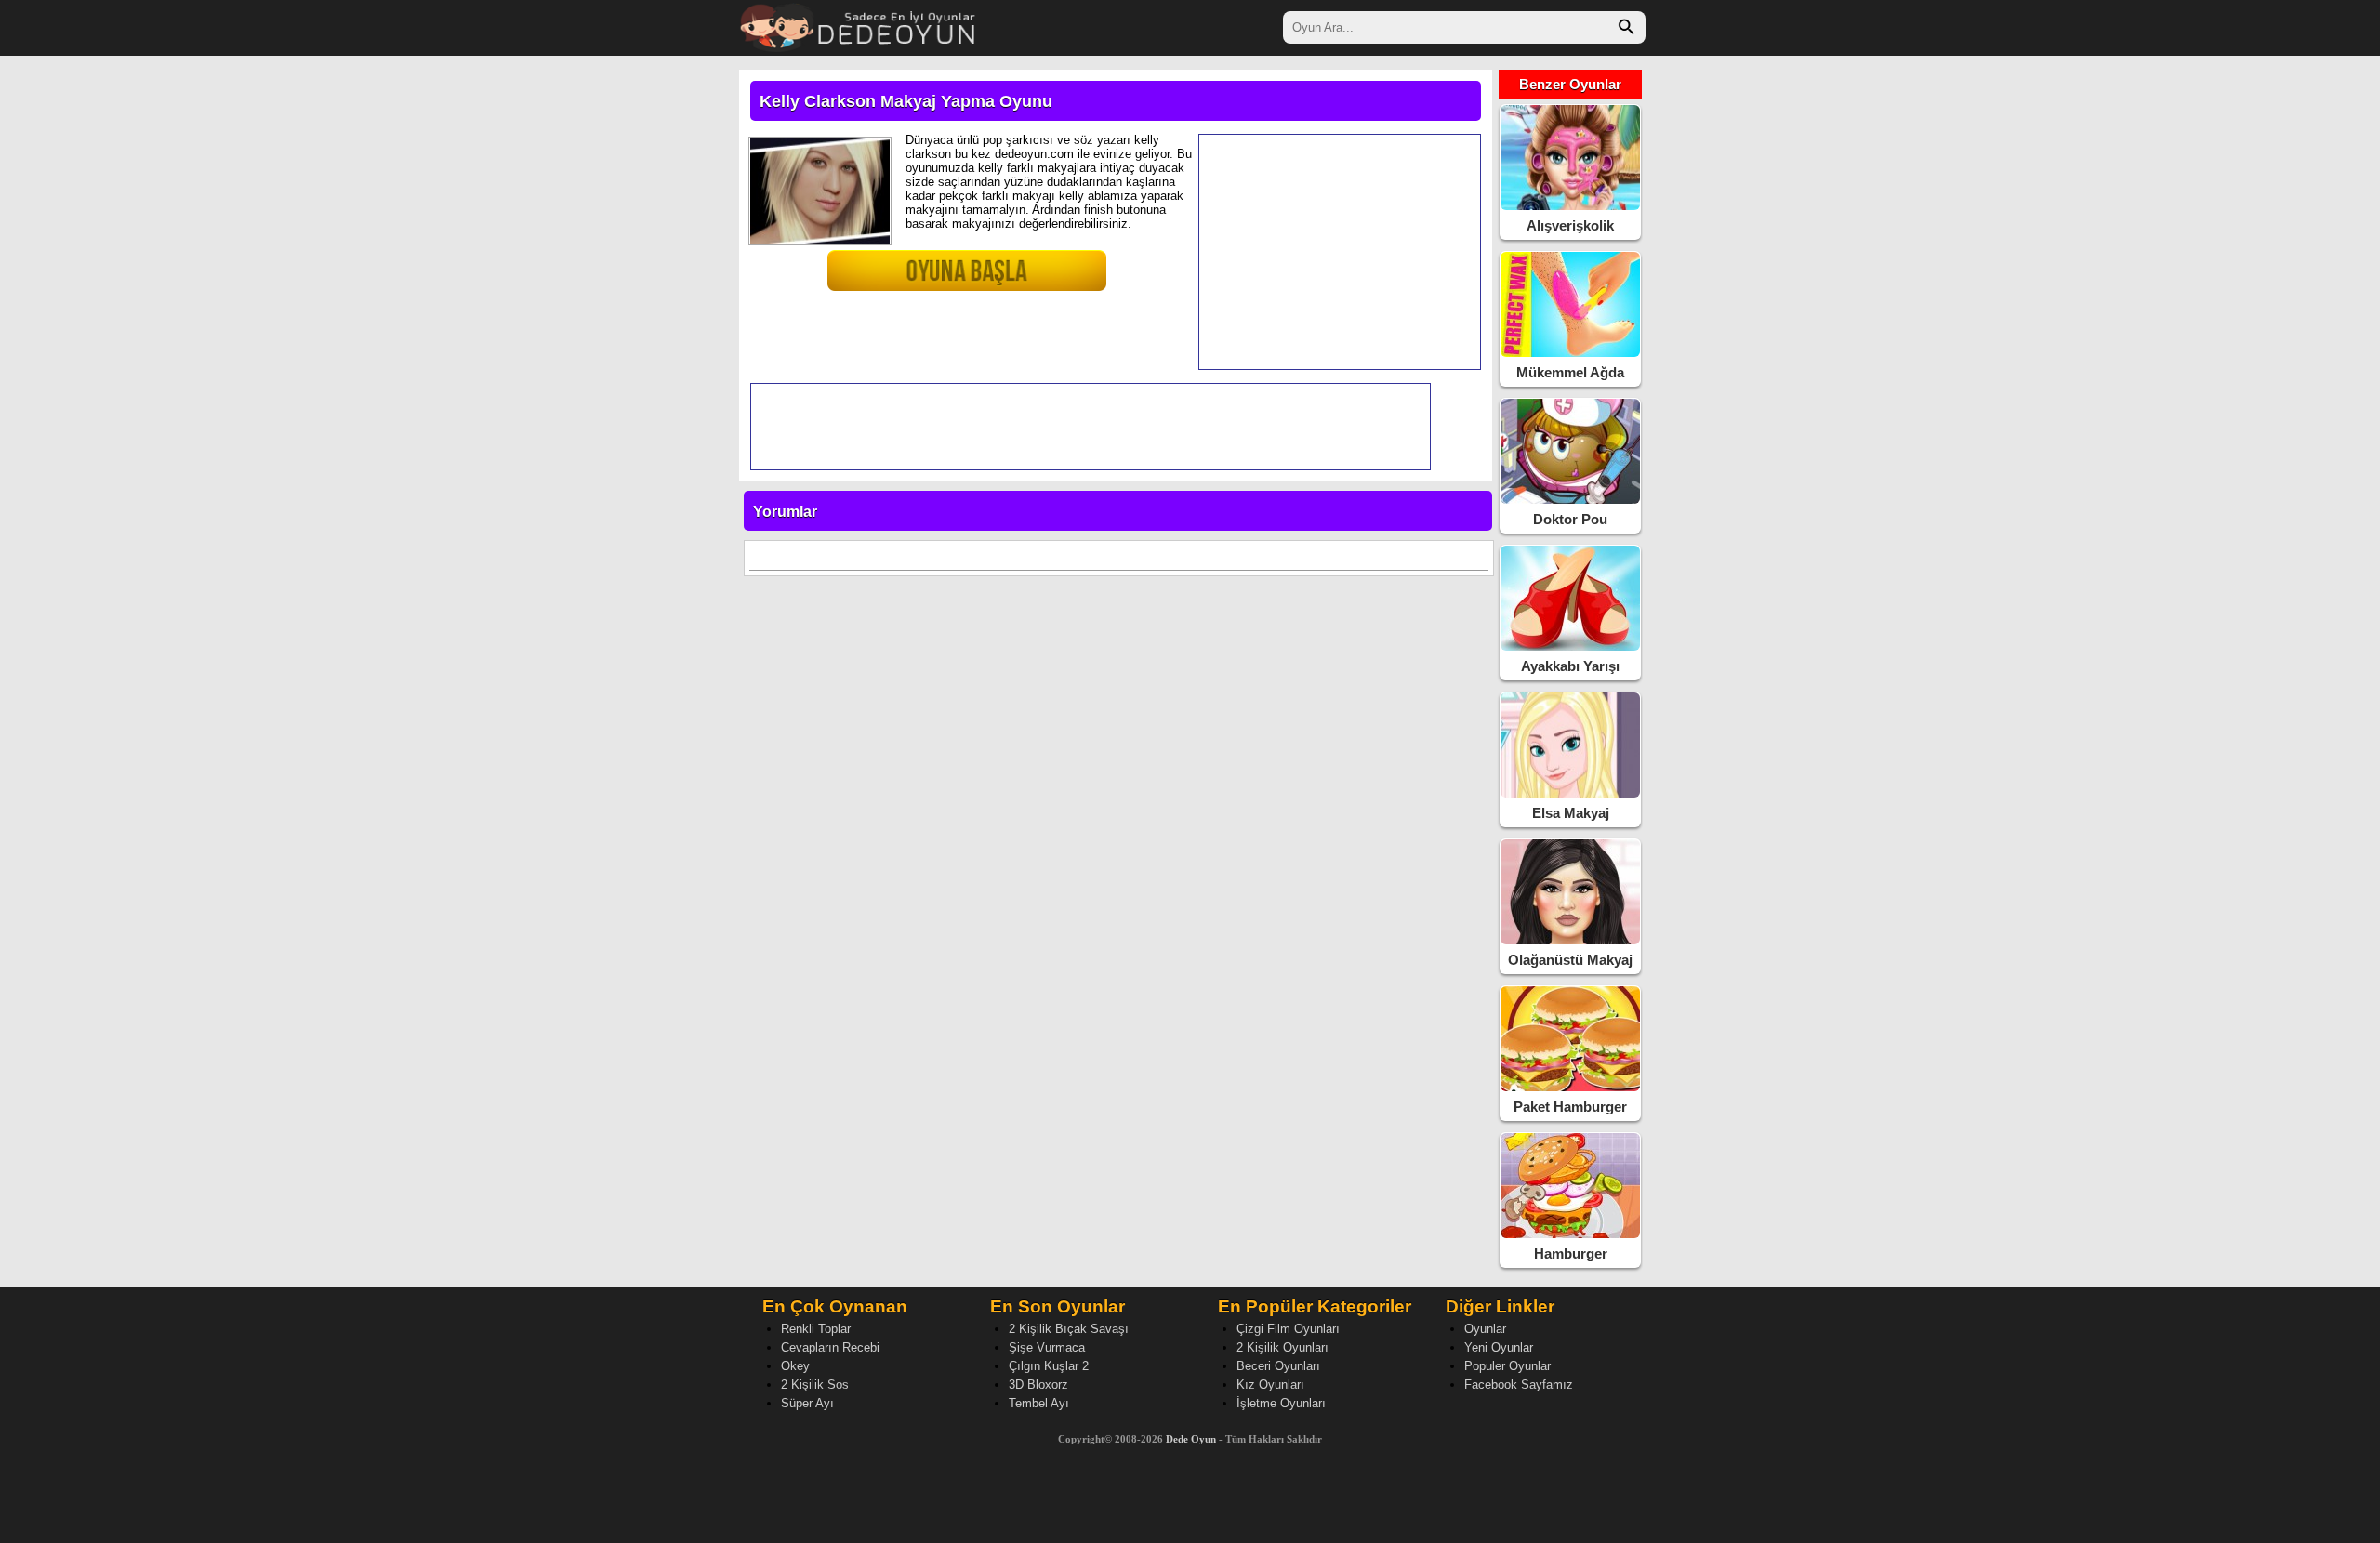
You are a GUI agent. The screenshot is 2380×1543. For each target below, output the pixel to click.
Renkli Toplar (816, 1329)
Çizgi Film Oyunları (1288, 1329)
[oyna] (925, 278)
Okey (795, 1366)
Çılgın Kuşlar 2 (1049, 1366)
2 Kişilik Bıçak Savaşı (1069, 1329)
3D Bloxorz (1038, 1385)
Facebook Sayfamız (1519, 1385)
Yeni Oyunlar (1499, 1347)
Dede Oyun (1191, 1439)
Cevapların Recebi (830, 1347)
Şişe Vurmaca (1047, 1347)
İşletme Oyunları (1281, 1403)
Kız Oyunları (1270, 1385)
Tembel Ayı (1039, 1403)
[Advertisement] (1340, 252)
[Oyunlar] (859, 26)
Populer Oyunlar (1507, 1366)
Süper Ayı (807, 1403)
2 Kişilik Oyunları (1283, 1347)
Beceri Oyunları (1278, 1366)
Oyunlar (1485, 1329)
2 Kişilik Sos (815, 1385)
